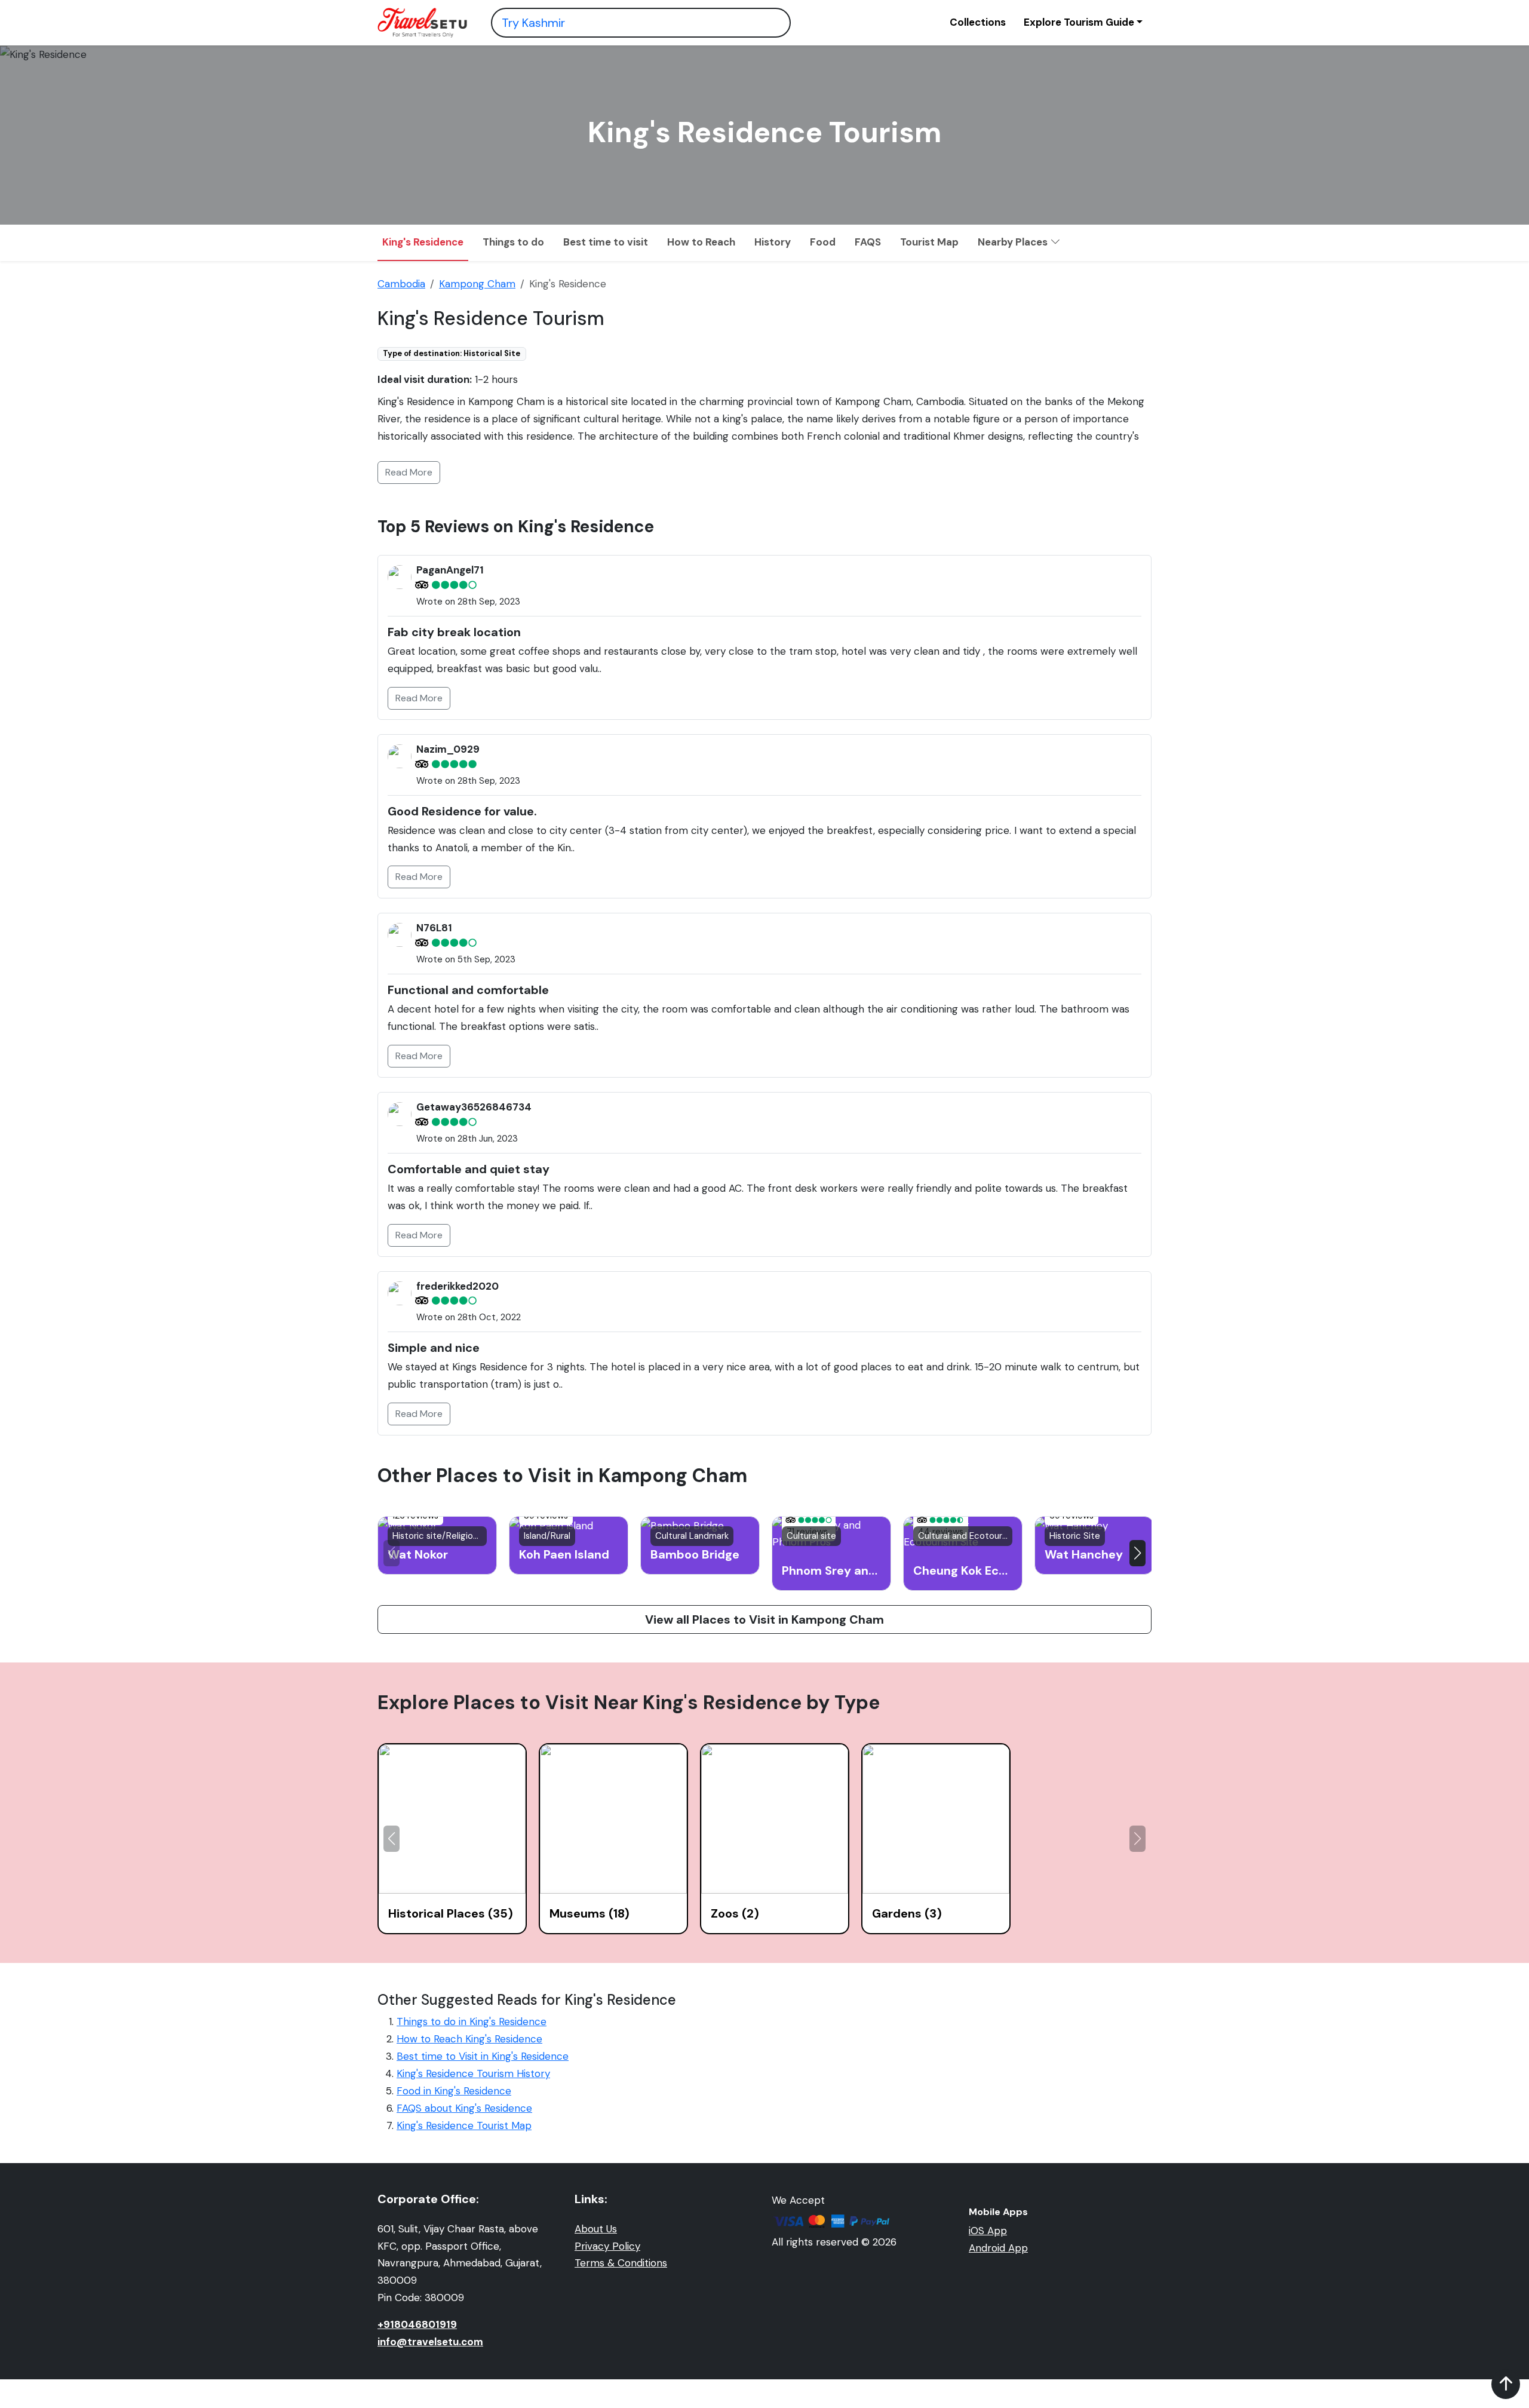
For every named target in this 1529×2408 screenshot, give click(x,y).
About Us (596, 2229)
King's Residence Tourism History (473, 2073)
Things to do (513, 242)
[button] (1137, 1553)
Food (823, 242)
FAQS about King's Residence (464, 2108)
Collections (978, 22)
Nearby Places (1014, 242)
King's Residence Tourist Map (464, 2125)
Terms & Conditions (621, 2263)
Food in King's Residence (454, 2091)
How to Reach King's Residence (469, 2039)
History (773, 242)
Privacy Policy (607, 2246)
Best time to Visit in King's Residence (483, 2056)
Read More (409, 472)
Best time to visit (606, 242)
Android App (998, 2248)
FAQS (868, 242)
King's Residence (423, 242)
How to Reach (701, 242)
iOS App (988, 2231)
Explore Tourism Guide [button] (1079, 22)
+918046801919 (417, 2324)
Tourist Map (929, 242)
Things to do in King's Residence (472, 2022)
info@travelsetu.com (430, 2342)
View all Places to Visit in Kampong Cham (764, 1619)
